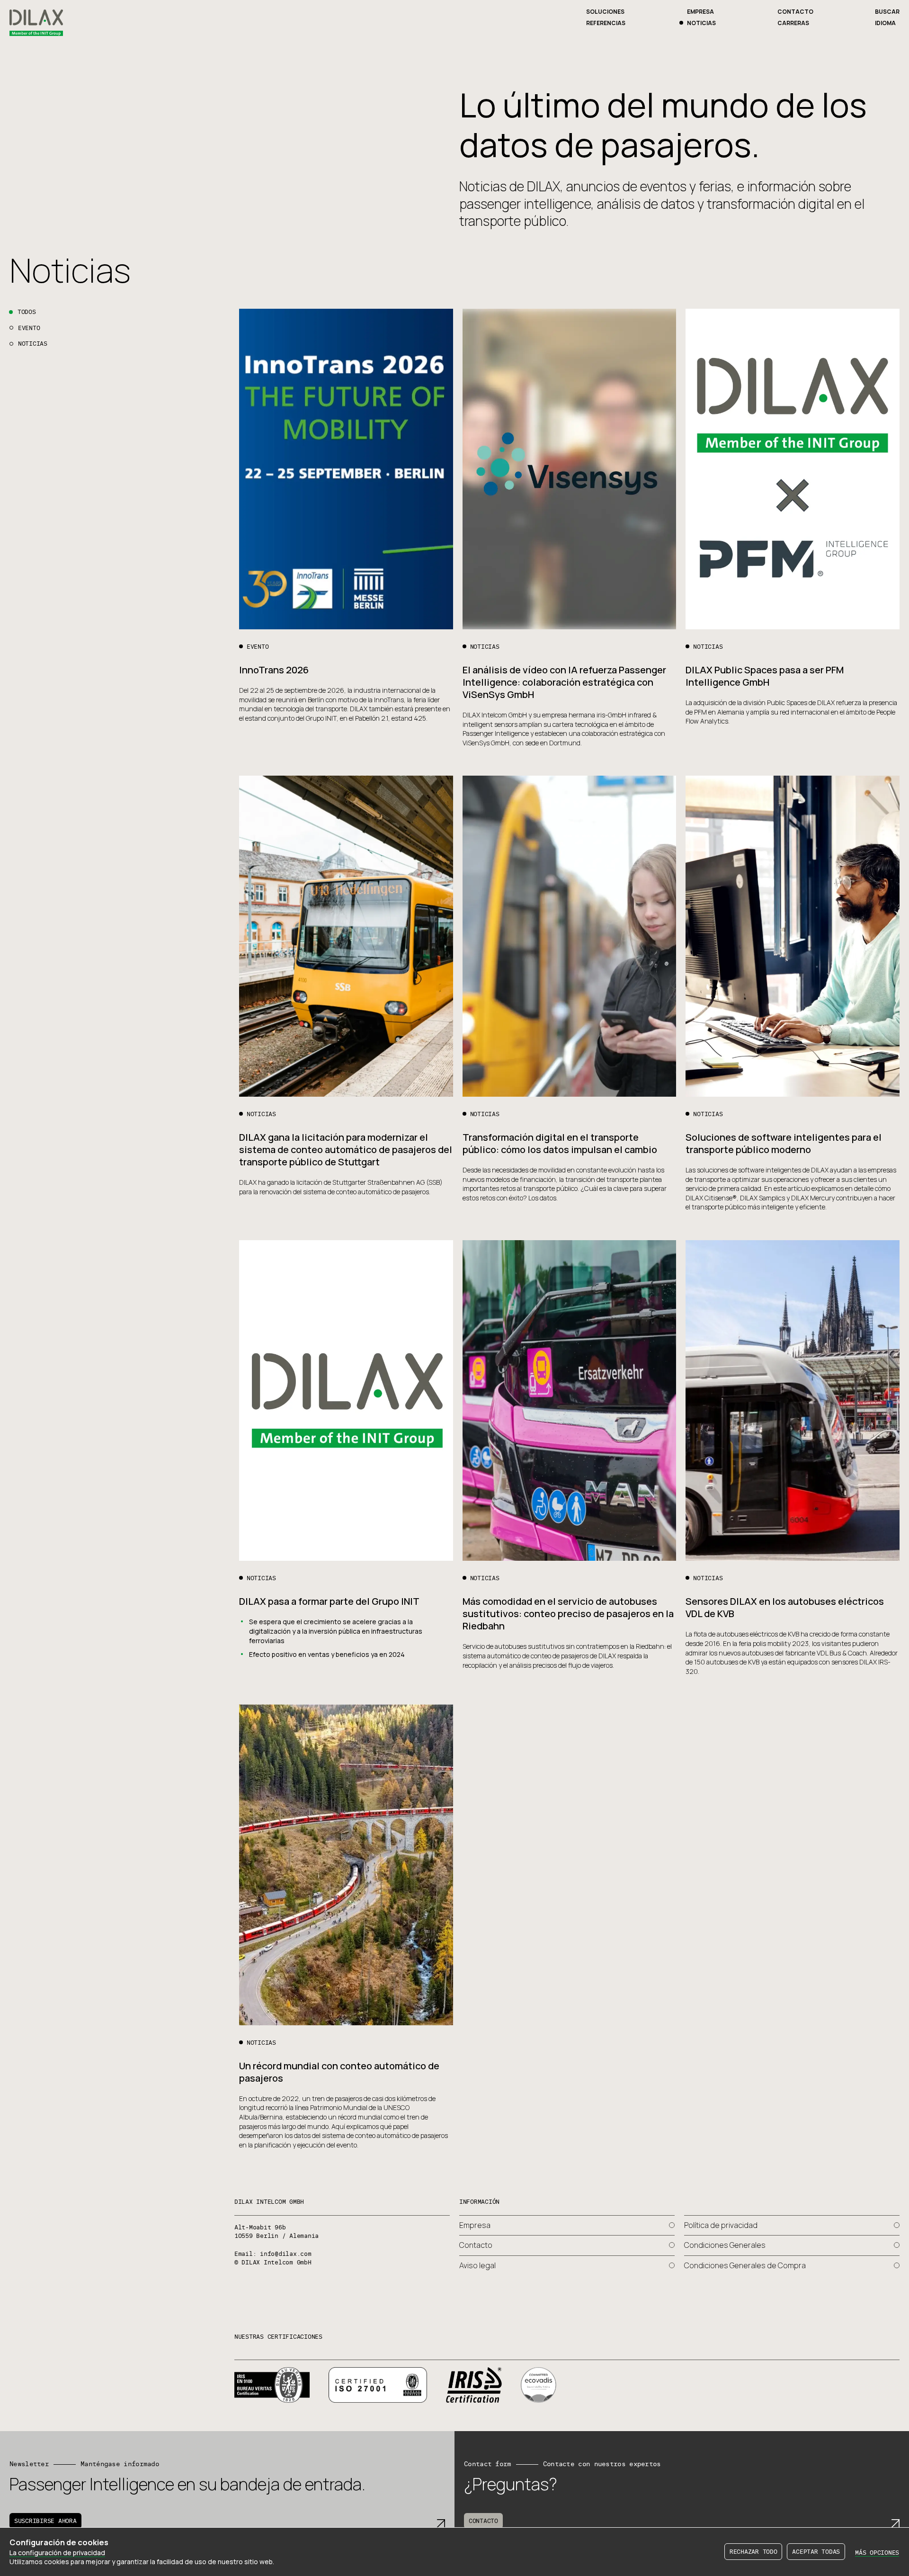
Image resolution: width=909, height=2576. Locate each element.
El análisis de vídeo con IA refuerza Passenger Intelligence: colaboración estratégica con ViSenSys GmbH (564, 682)
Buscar (887, 12)
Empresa (700, 12)
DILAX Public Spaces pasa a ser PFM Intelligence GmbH (765, 676)
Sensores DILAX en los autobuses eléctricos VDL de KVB (785, 1607)
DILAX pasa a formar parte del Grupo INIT (329, 1601)
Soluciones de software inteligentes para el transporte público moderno (784, 1143)
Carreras (793, 23)
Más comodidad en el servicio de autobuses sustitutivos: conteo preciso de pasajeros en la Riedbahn (568, 1614)
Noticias (701, 23)
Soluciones (605, 12)
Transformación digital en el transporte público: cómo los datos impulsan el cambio (560, 1143)
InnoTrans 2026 (274, 670)
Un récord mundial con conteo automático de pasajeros (339, 2072)
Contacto (795, 12)
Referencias (606, 23)
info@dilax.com (285, 2254)
